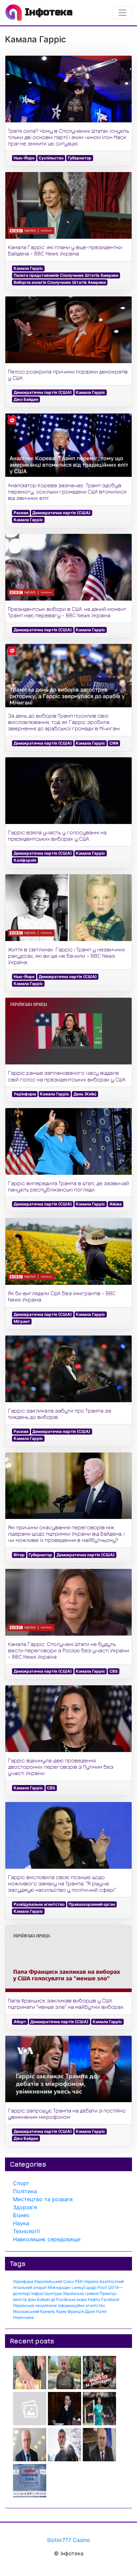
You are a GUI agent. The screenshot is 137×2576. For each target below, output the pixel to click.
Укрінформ (25, 1094)
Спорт (21, 2183)
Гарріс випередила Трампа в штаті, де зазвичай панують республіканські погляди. (68, 1186)
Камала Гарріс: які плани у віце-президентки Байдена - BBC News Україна (65, 250)
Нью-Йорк (24, 158)
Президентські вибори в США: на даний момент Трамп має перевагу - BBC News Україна (67, 612)
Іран (32, 2299)
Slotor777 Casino (68, 2540)
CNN (114, 743)
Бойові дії (46, 2299)
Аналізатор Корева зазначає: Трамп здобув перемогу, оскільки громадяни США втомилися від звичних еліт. (67, 492)
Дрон (90, 2311)
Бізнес (21, 2215)
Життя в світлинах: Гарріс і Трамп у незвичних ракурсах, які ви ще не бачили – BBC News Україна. (67, 956)
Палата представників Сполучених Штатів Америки (66, 275)
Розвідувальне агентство (39, 1904)
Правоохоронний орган (92, 1904)
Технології (26, 2231)
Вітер (19, 1555)
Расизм (21, 513)
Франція (76, 2311)
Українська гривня (81, 2293)
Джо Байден (26, 399)
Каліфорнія (25, 860)
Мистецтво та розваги (43, 2199)
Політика (25, 2191)
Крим (61, 2311)
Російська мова (71, 2299)
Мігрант (22, 1321)
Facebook (110, 2299)
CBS (114, 1671)
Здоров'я (25, 2207)
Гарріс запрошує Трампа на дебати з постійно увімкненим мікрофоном (67, 2114)
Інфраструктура (47, 2293)
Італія (101, 2311)
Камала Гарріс (28, 268)
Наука (21, 2223)
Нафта (94, 2299)
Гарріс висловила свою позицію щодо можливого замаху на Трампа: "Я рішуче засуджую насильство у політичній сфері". (63, 1883)
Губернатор (80, 158)
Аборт (20, 2022)
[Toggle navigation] (122, 13)
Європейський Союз (54, 2281)
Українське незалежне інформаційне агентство (59, 2305)
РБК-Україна (87, 2281)
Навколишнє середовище (47, 2239)
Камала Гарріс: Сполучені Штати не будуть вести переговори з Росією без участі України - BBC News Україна (68, 1650)
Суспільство (51, 158)
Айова (116, 1204)
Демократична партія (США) (43, 392)
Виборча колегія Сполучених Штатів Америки (60, 282)
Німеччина (23, 2317)
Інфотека (47, 12)
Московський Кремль (34, 2311)
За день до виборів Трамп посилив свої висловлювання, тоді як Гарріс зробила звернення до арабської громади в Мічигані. (64, 722)
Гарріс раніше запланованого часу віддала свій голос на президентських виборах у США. (67, 1076)
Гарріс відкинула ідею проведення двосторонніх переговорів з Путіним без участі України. (61, 1767)
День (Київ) (85, 1094)
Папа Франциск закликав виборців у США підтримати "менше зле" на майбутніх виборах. (66, 2004)
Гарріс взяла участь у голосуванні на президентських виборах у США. (57, 835)
